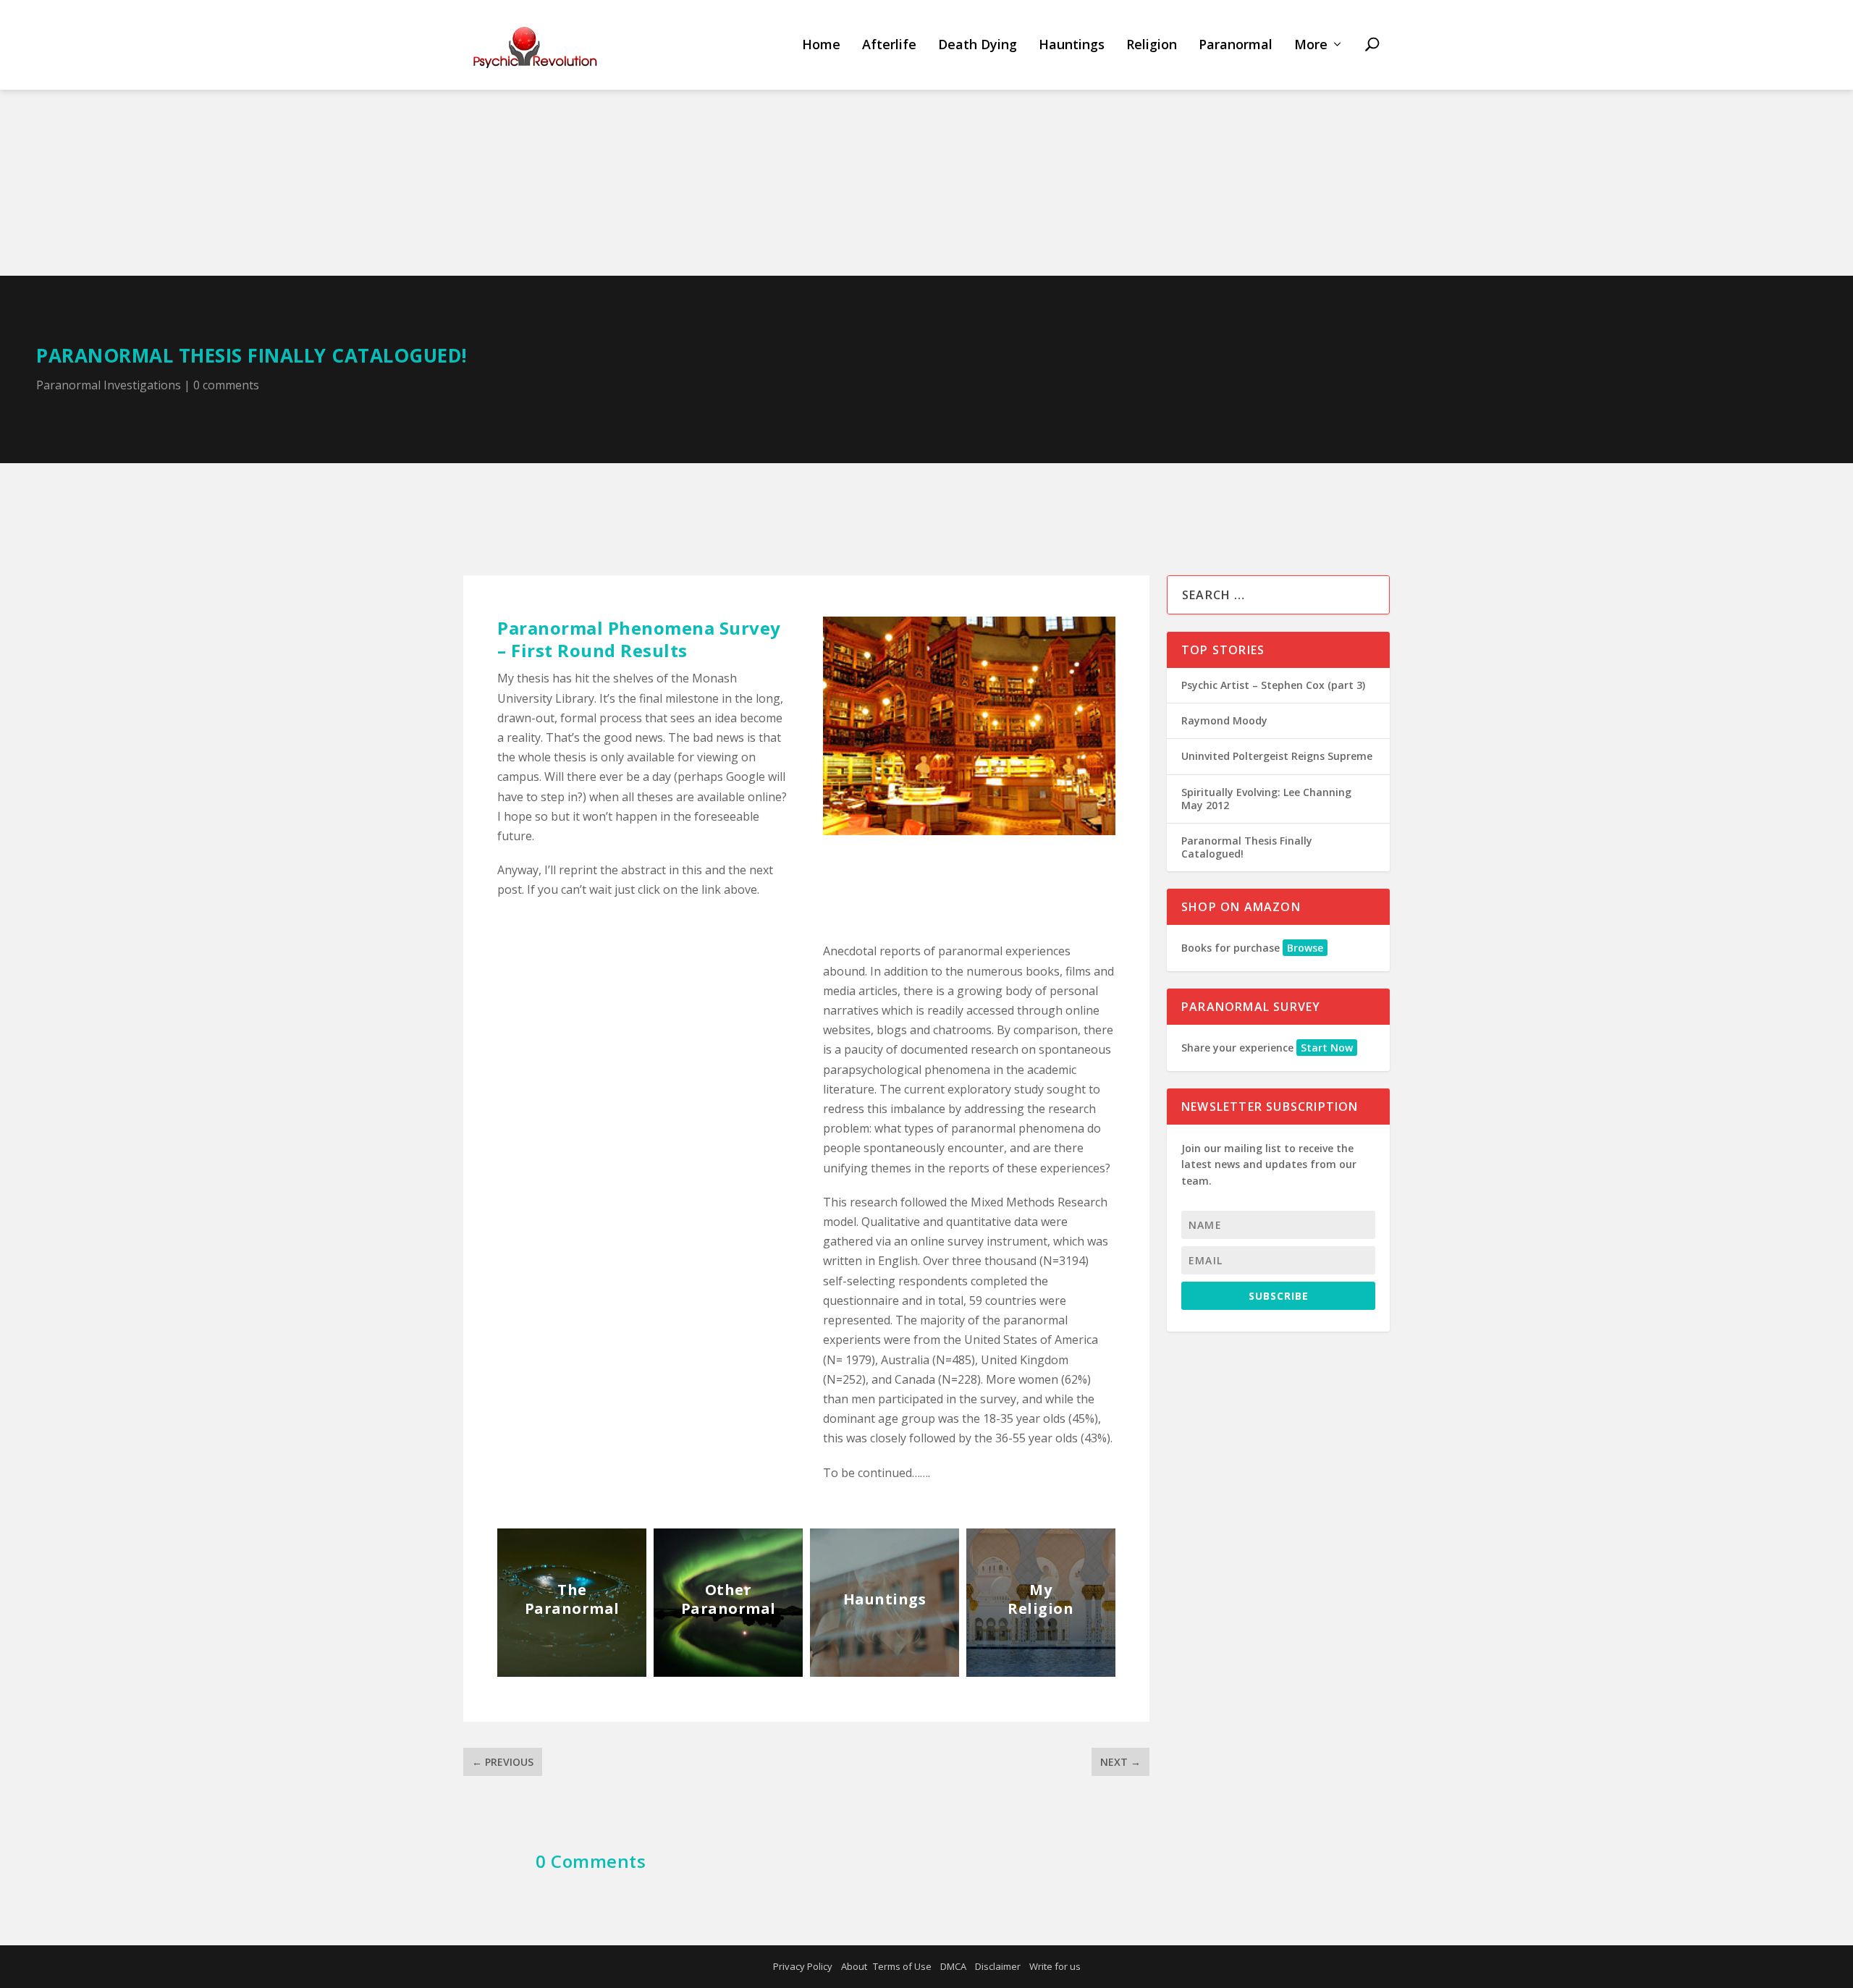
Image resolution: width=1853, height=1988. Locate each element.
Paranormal (1236, 45)
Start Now (1327, 1048)
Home (821, 45)
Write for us (1055, 1966)
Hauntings (1072, 45)
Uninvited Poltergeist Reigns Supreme (1277, 756)
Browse (1305, 948)
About (854, 1966)
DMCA (953, 1966)
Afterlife (889, 45)
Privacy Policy (803, 1966)
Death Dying (978, 45)
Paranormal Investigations (109, 385)
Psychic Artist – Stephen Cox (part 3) (1273, 685)
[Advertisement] (926, 167)
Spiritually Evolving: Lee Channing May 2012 (1266, 799)
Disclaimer (998, 1966)
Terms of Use (902, 1966)
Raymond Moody (1224, 720)
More (1311, 45)
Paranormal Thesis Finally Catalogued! (1247, 847)
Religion (1152, 45)
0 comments (226, 385)
